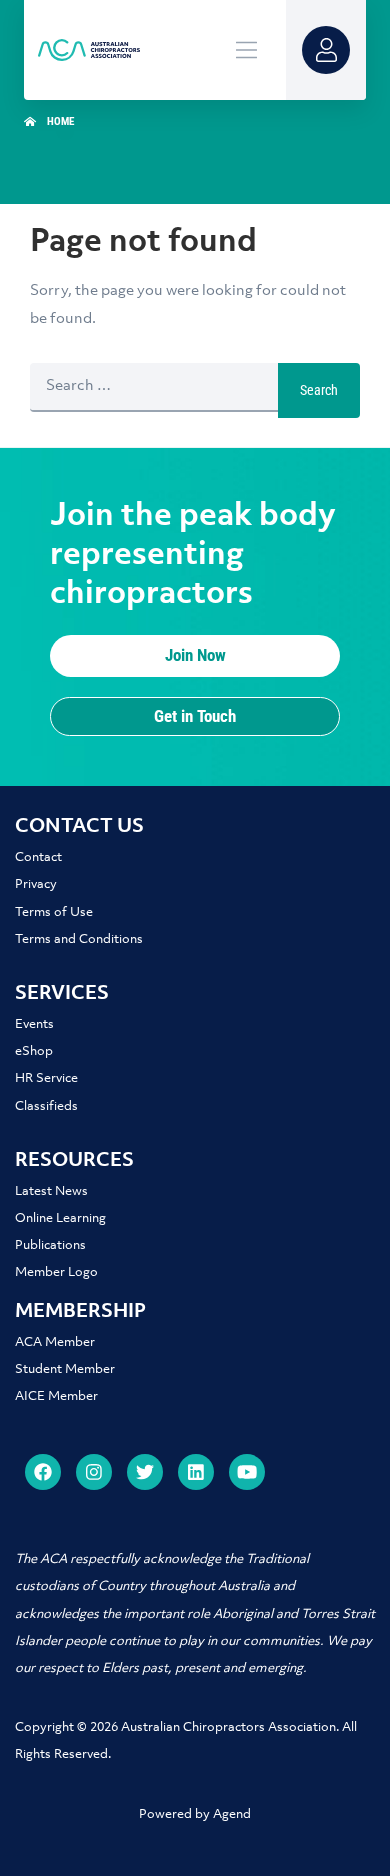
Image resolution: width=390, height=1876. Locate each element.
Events (34, 1024)
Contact (38, 857)
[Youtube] (247, 1472)
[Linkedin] (196, 1472)
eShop (34, 1051)
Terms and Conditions (79, 939)
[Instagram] (94, 1472)
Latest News (51, 1191)
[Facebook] (43, 1472)
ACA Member (55, 1342)
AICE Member (56, 1396)
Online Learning (60, 1218)
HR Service (46, 1078)
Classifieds (46, 1106)
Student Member (65, 1369)
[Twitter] (145, 1472)
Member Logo (56, 1272)
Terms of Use (54, 912)
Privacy (36, 884)
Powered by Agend (195, 1814)
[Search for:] (154, 390)
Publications (50, 1245)
